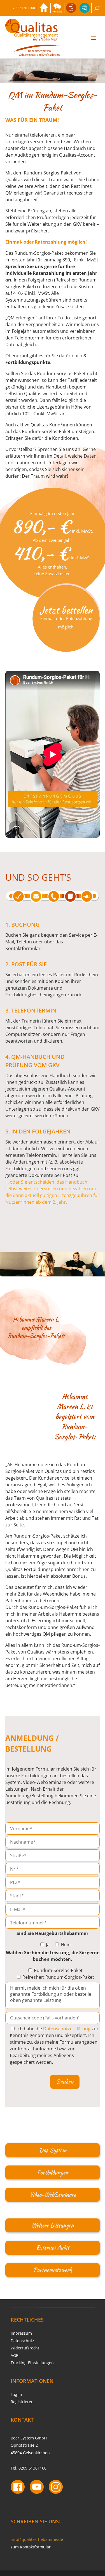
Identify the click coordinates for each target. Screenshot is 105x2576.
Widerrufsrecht (25, 2348)
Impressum (21, 2333)
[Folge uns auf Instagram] (56, 2488)
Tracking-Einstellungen (32, 2363)
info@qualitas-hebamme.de (37, 2539)
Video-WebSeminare (53, 2195)
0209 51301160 (23, 8)
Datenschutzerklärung (67, 2029)
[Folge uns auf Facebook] (18, 2488)
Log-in (16, 2394)
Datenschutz (22, 2341)
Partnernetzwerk (53, 2270)
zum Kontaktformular (31, 2547)
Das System (53, 2150)
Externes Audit (53, 2248)
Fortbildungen (53, 2172)
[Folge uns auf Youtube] (37, 2488)
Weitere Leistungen (53, 2225)
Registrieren (22, 2402)
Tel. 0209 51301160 (29, 2468)
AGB (15, 2355)
